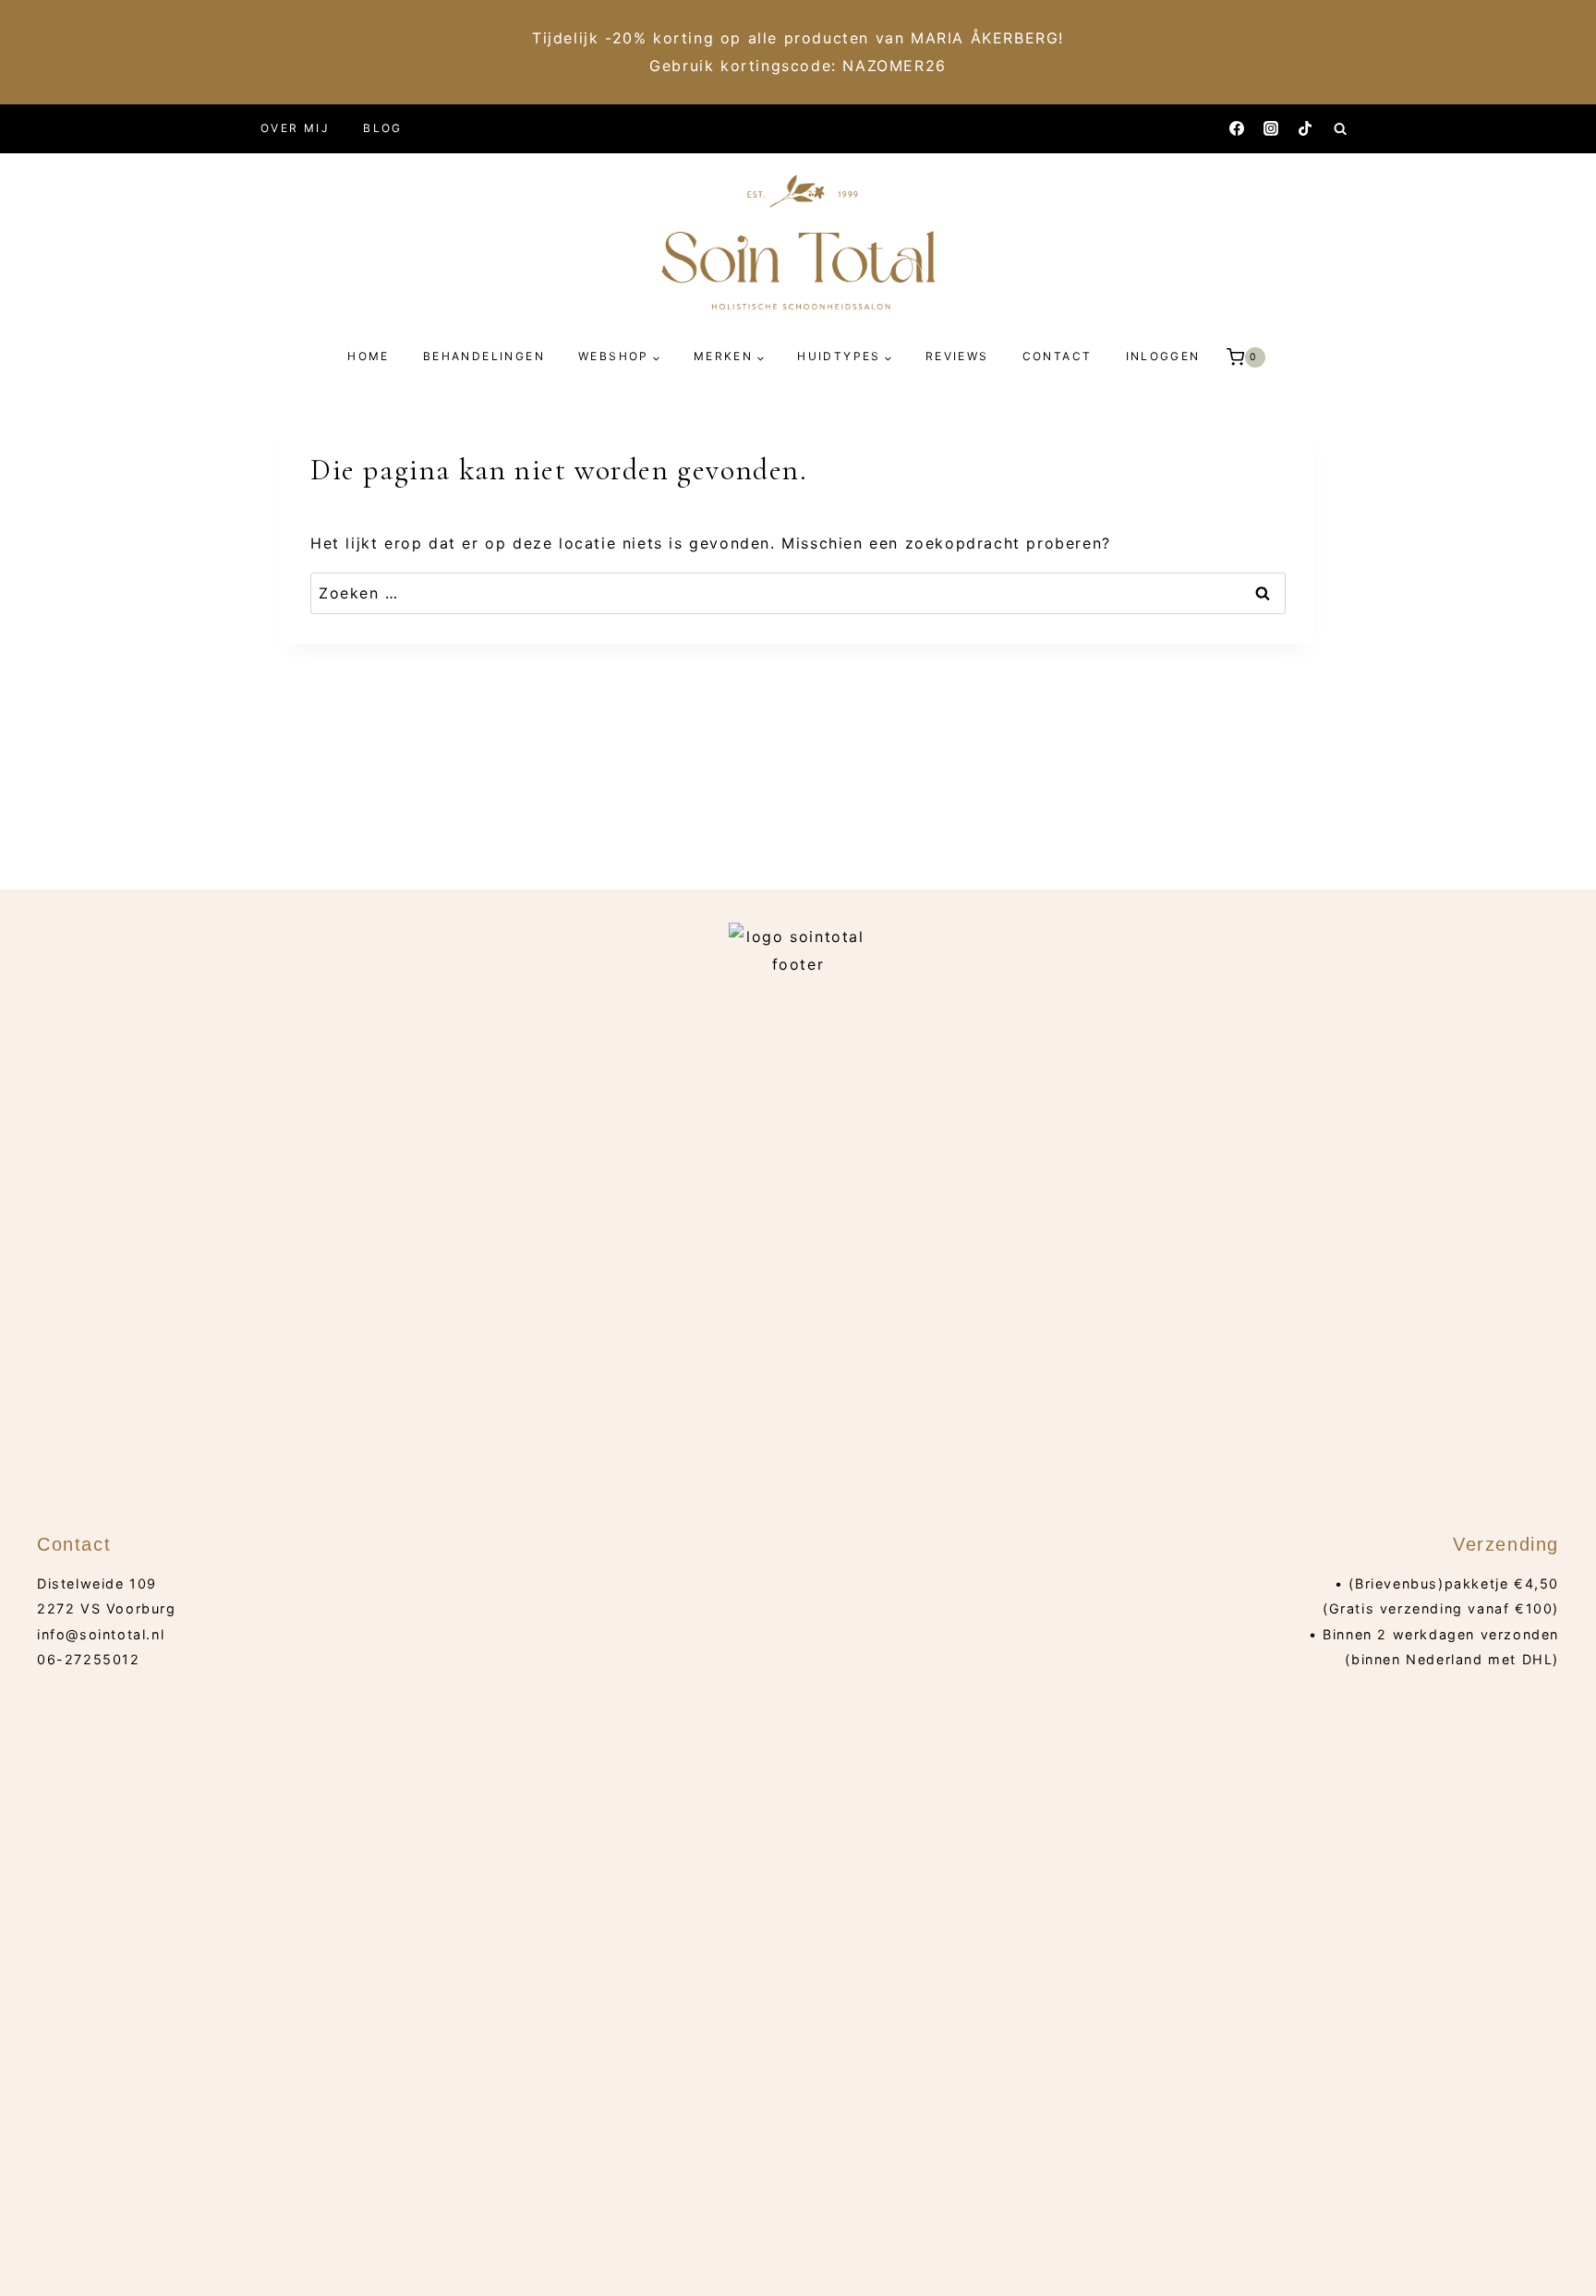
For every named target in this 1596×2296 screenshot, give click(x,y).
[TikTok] (1305, 128)
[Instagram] (1271, 128)
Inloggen (1163, 356)
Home (369, 356)
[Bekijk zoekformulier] (1341, 129)
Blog (383, 128)
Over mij (295, 128)
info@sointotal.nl (101, 1634)
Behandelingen (484, 356)
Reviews (957, 356)
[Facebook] (1237, 128)
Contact (1058, 356)
